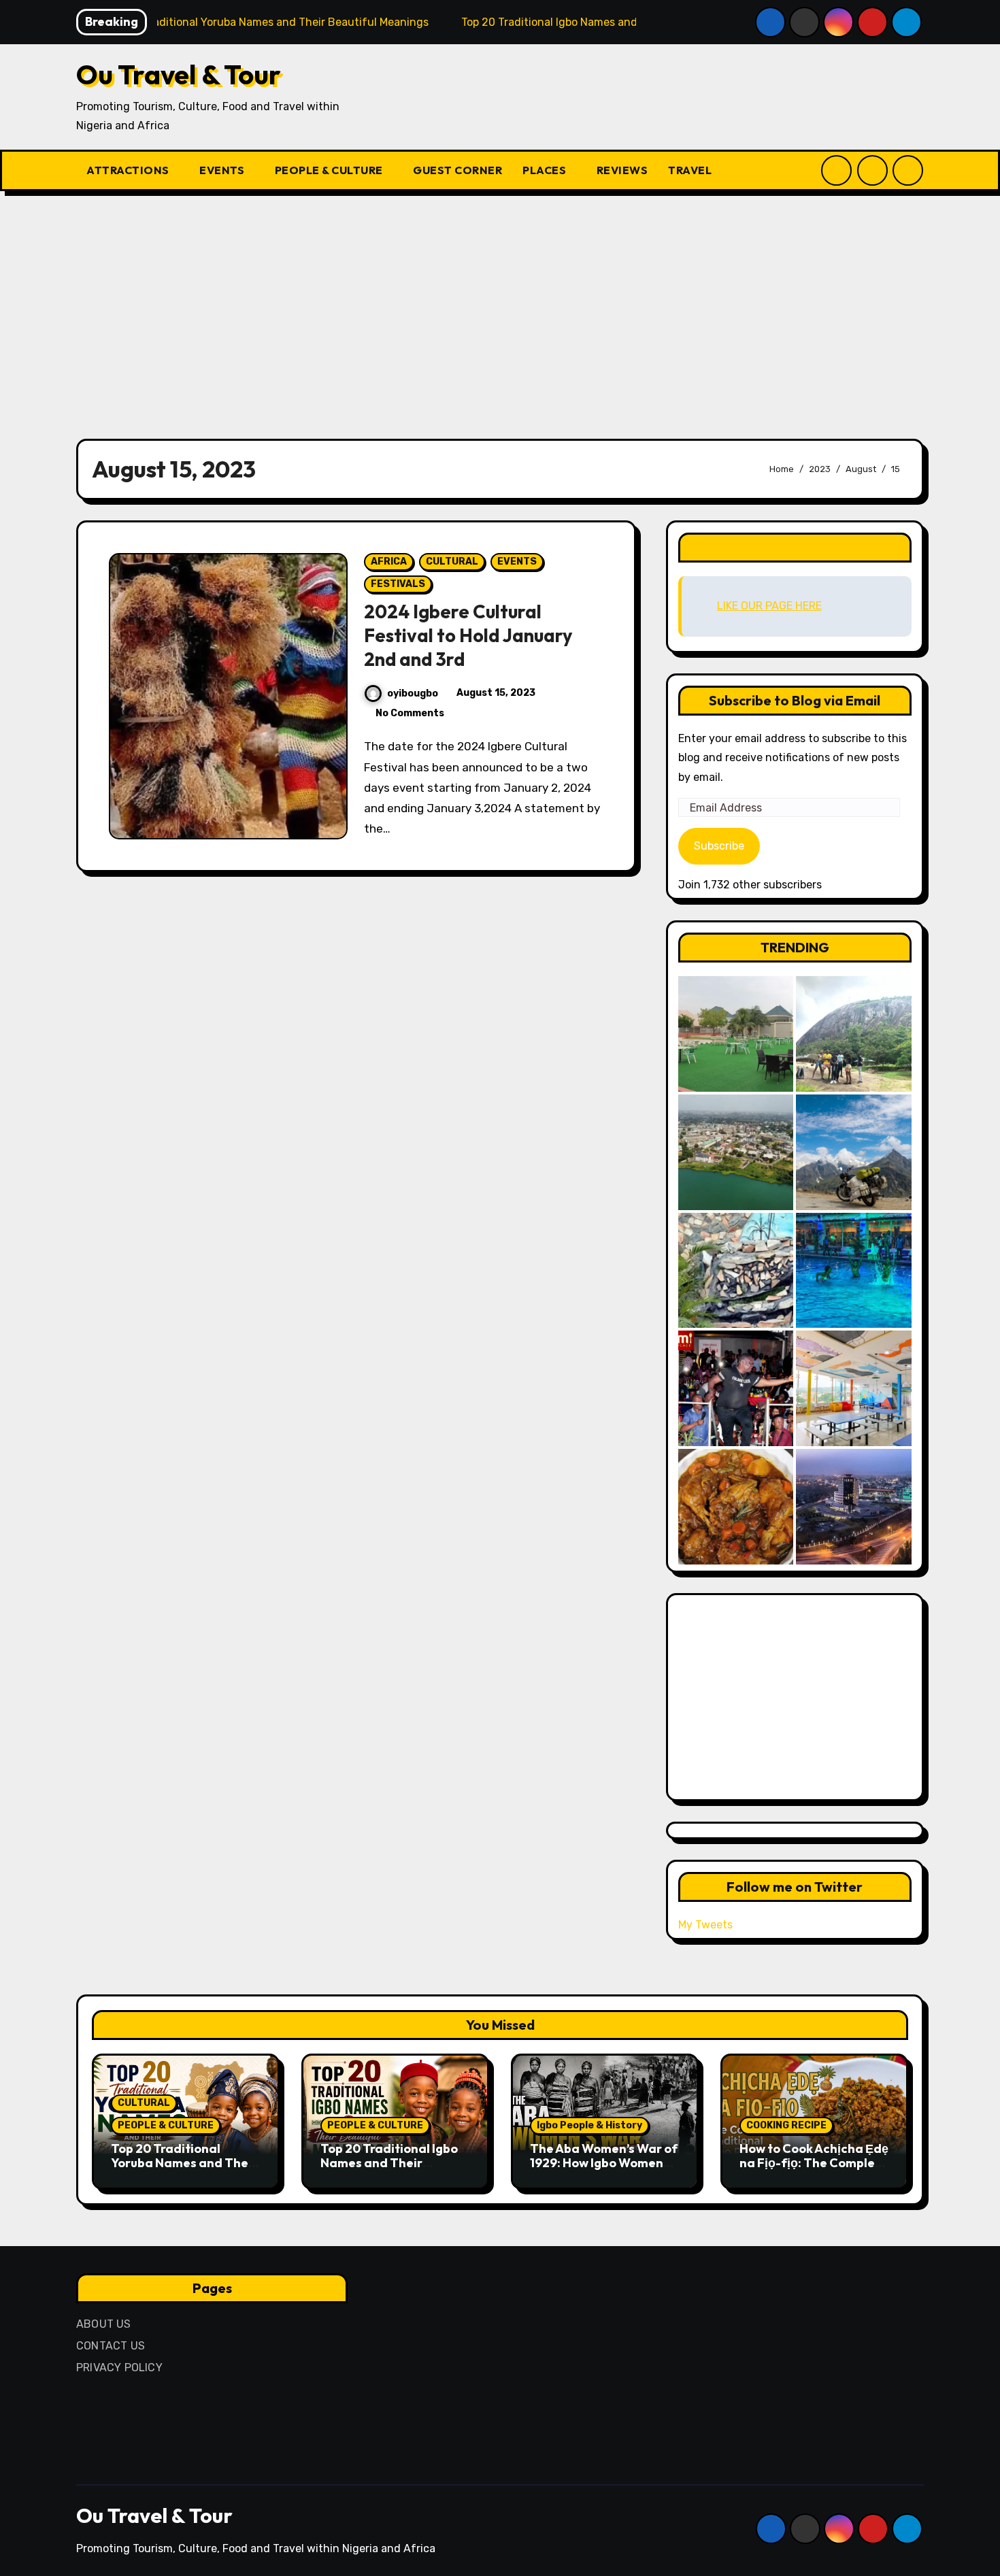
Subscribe (719, 846)
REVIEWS (622, 170)
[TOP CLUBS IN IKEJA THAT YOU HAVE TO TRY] (736, 1271)
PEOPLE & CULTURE (330, 170)
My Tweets (705, 1925)
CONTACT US (111, 2346)
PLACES (546, 170)
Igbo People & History (589, 2125)
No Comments (410, 713)
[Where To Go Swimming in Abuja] (854, 1271)
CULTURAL (452, 562)
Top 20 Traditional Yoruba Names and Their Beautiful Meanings (184, 2163)
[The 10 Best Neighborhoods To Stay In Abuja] (854, 1507)
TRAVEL (691, 170)
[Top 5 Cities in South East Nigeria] (736, 1152)
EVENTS (223, 170)
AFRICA (389, 562)
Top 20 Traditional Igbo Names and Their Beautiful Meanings (389, 2163)
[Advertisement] (500, 307)
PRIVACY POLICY (119, 2368)
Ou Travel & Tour (179, 74)
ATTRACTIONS (129, 170)
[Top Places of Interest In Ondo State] (854, 1034)
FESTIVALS (398, 584)
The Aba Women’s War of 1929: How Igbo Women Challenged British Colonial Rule (604, 2171)
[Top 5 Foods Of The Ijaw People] (736, 1507)
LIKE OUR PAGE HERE (795, 547)
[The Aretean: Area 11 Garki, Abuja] (854, 1388)
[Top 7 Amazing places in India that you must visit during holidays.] (854, 1152)
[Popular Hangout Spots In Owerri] (736, 1388)
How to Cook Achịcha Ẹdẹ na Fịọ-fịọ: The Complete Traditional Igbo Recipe (814, 2163)
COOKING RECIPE (786, 2125)
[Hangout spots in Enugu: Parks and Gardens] (736, 1034)
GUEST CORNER (457, 170)
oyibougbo (413, 693)
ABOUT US (104, 2324)
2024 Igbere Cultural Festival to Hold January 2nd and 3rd (468, 635)
